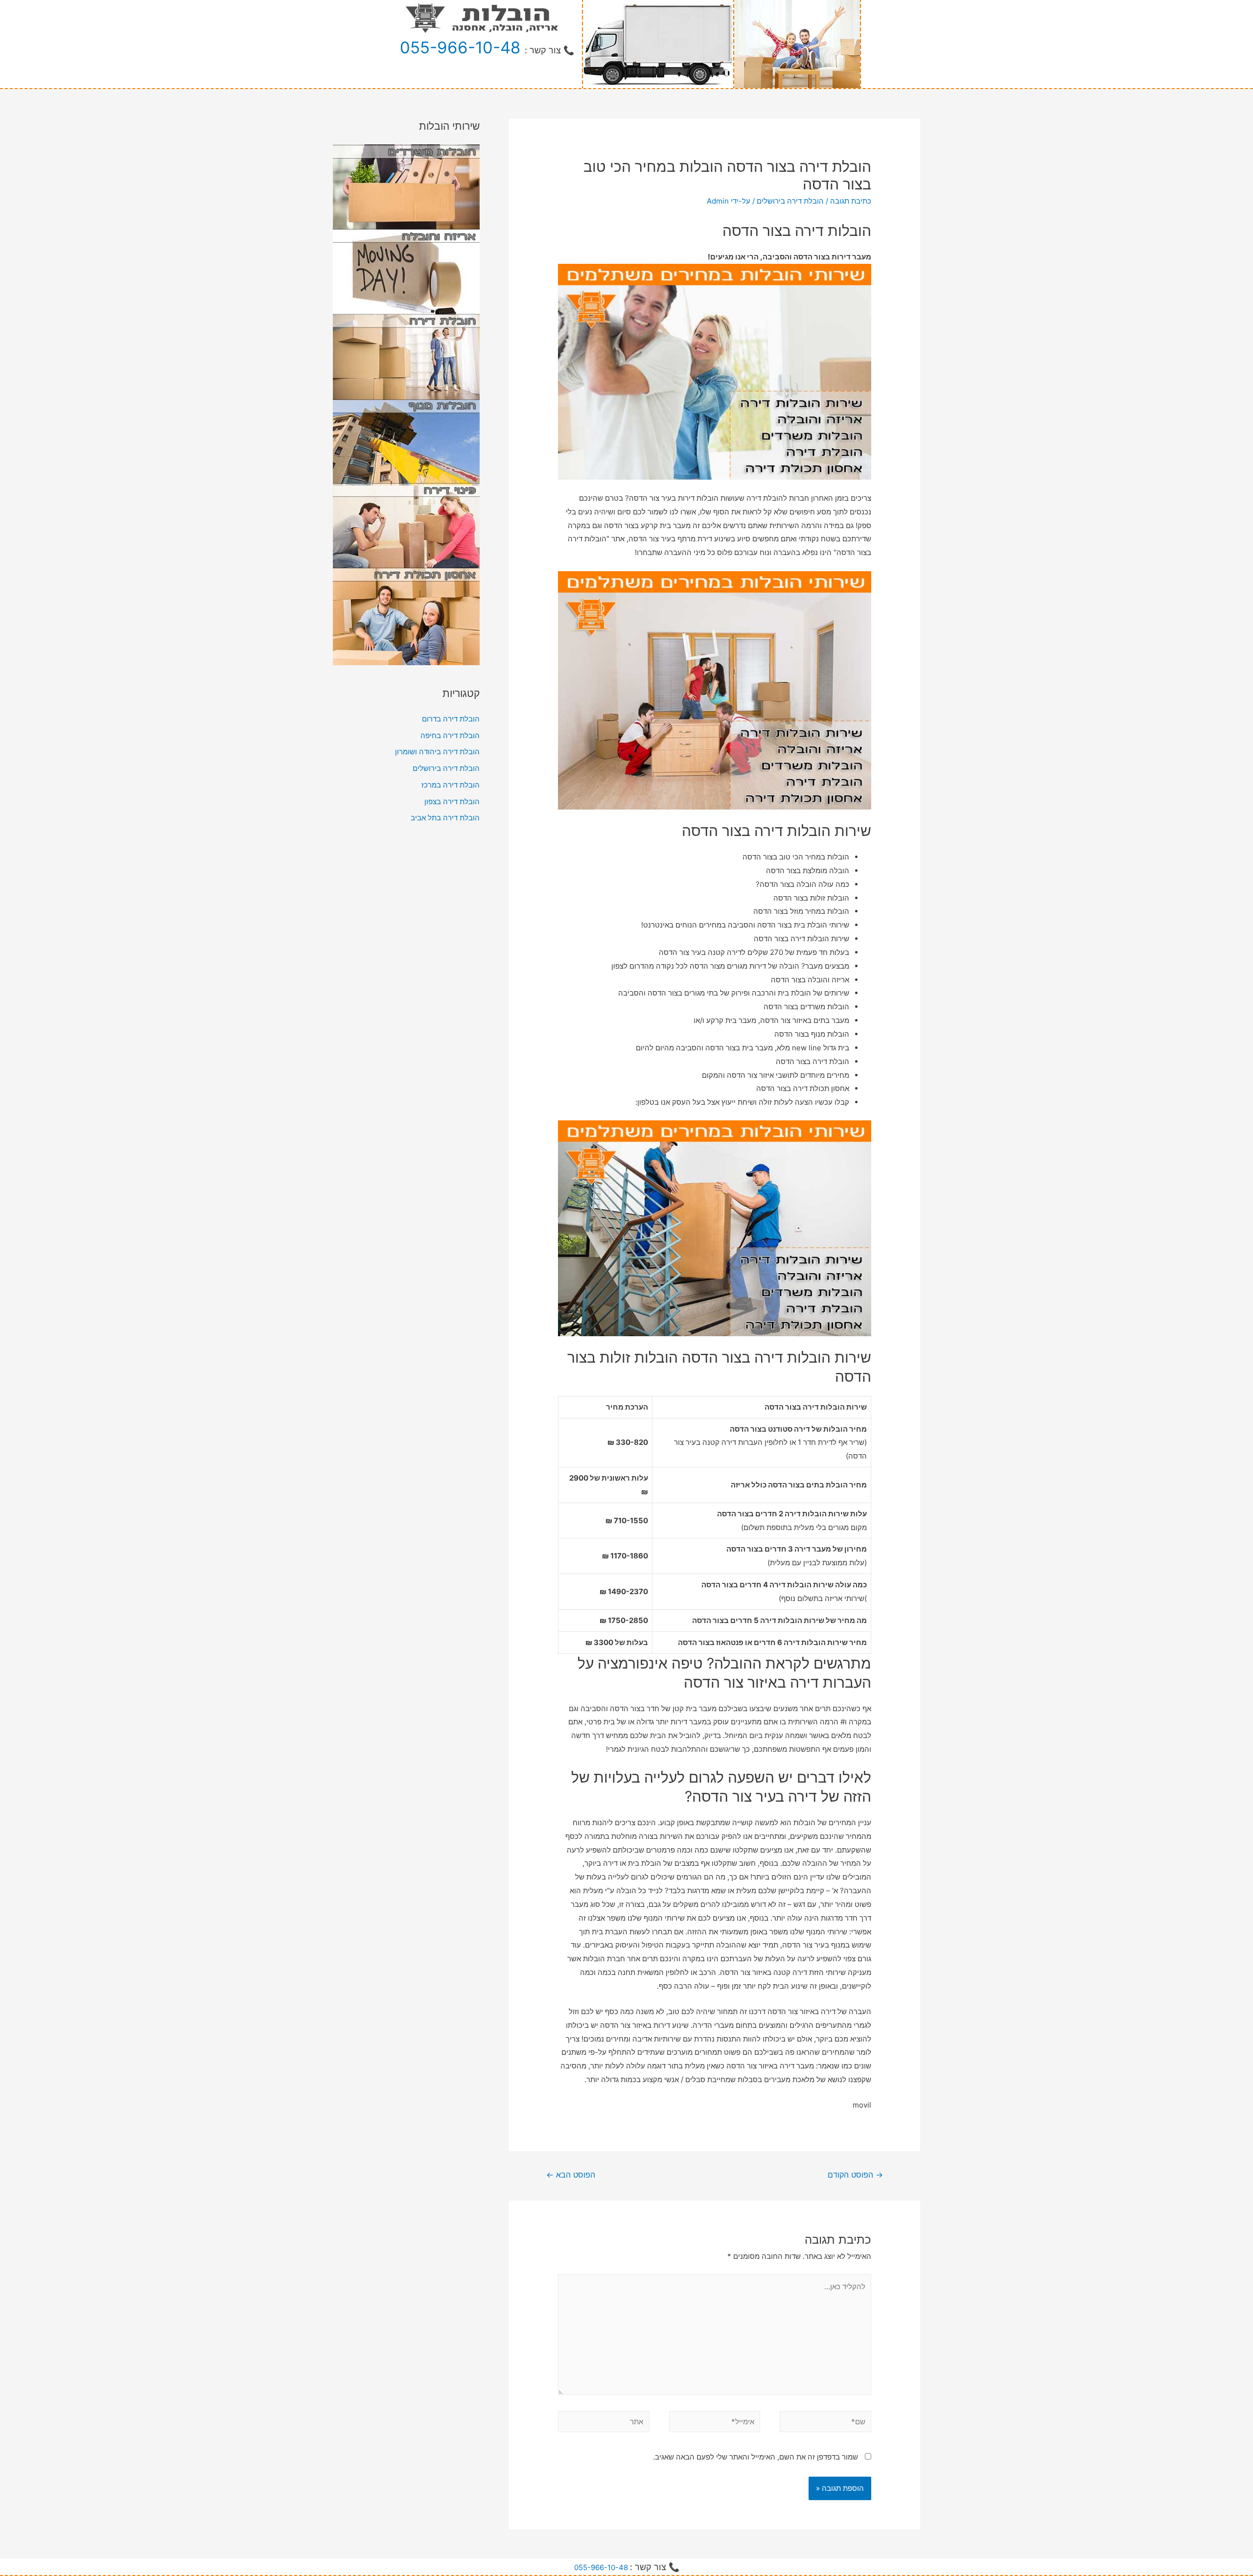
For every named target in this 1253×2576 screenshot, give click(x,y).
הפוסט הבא (571, 2175)
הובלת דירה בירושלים (790, 201)
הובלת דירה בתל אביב (445, 818)
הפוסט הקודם (855, 2175)
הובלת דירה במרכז (451, 785)
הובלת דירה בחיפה (450, 735)
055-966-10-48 (460, 47)
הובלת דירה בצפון (452, 801)
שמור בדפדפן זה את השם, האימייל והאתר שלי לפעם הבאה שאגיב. (755, 2457)
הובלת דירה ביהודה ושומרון (437, 752)
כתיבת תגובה (851, 201)
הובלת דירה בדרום (451, 719)
